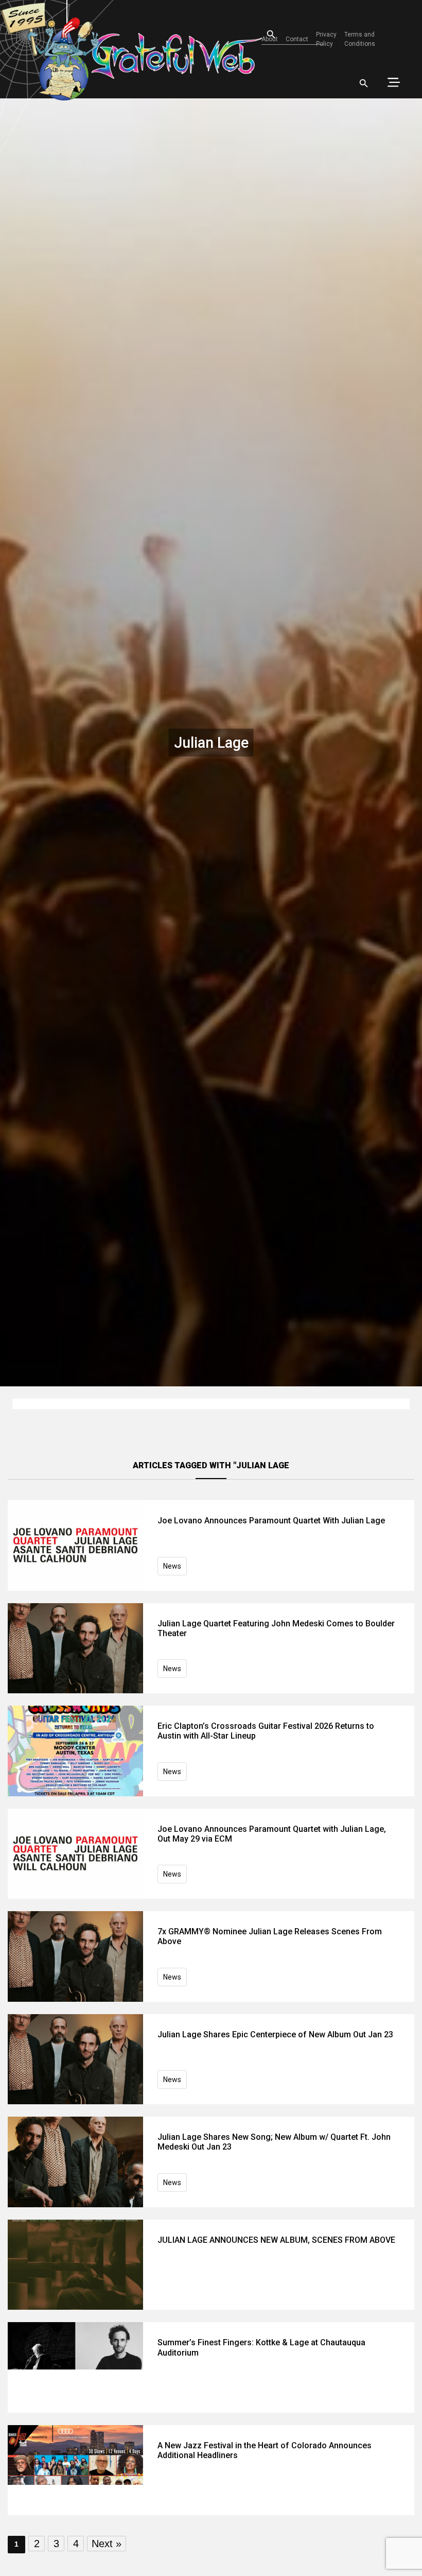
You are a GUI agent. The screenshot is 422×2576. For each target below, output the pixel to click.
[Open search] (364, 83)
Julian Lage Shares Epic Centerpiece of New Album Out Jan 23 (275, 2034)
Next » (107, 2544)
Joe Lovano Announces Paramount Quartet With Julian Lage (271, 1521)
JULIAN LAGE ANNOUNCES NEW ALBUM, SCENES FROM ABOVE (276, 2240)
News (172, 1566)
